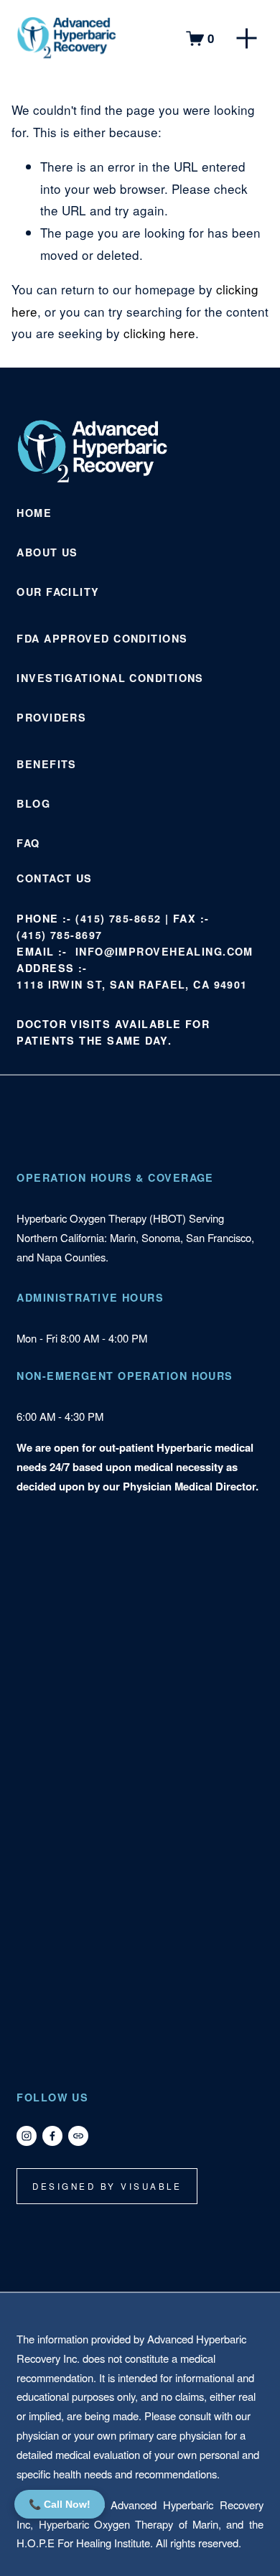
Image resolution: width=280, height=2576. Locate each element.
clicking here (159, 333)
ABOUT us (47, 552)
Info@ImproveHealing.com (164, 951)
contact (44, 878)
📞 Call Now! (60, 2504)
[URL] (78, 2136)
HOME (34, 513)
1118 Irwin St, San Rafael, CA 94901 (132, 984)
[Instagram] (27, 2136)
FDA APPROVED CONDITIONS (102, 638)
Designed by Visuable (107, 2186)
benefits (47, 764)
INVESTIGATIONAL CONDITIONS (110, 678)
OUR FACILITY (58, 592)
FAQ (28, 843)
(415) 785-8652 (118, 918)
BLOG (33, 803)
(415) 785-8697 (59, 935)
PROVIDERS (51, 717)
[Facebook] (52, 2136)
